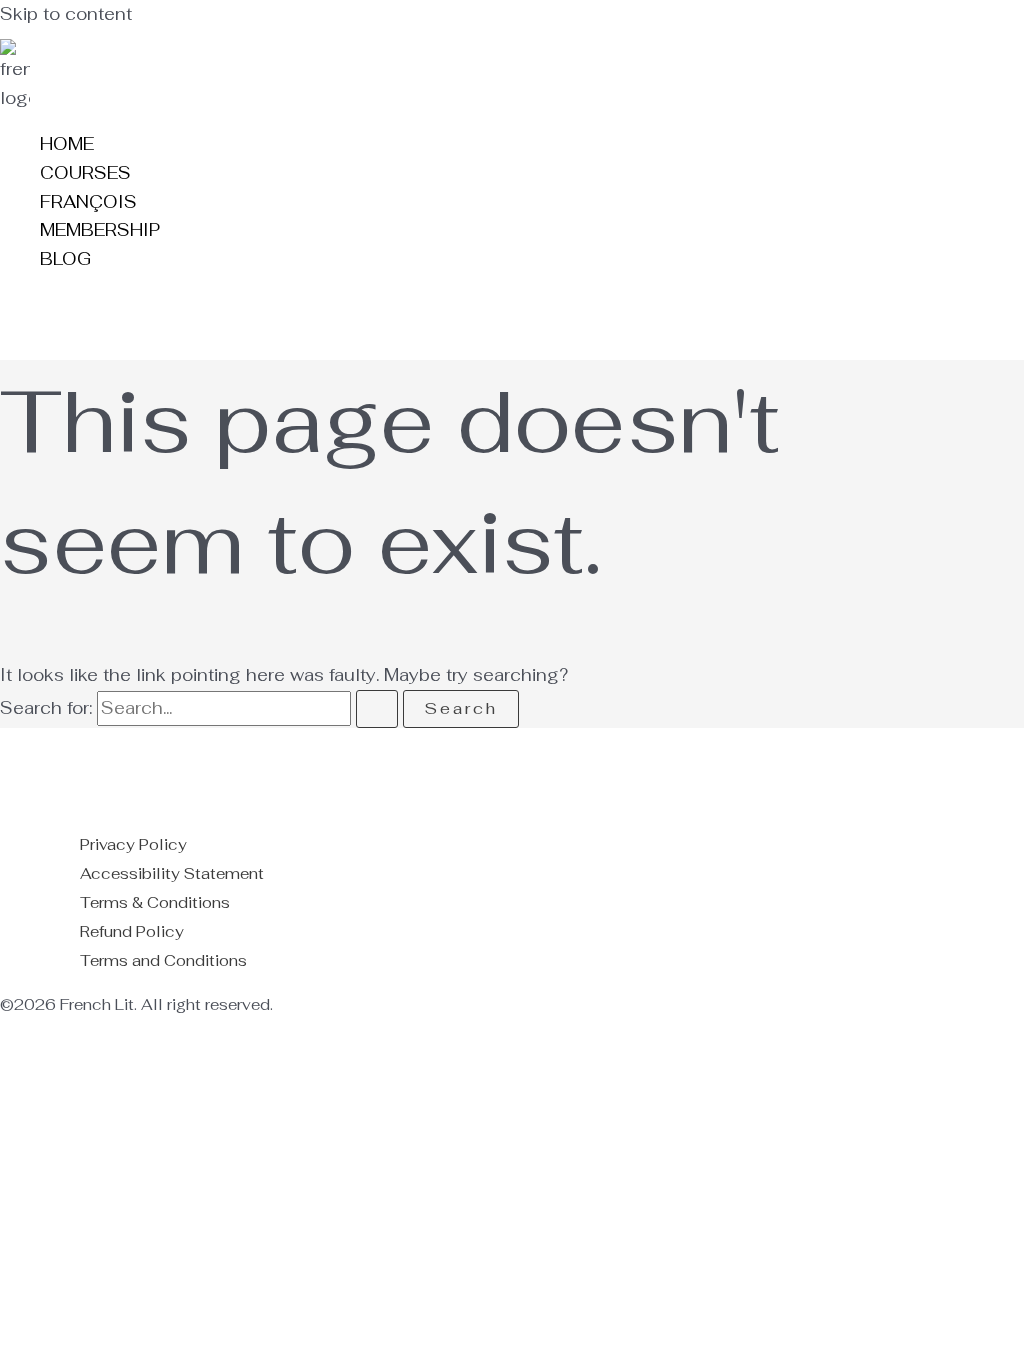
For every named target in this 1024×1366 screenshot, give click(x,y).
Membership (100, 230)
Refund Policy (132, 931)
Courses (85, 173)
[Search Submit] (377, 709)
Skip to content (66, 14)
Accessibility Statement (172, 873)
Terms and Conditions (163, 960)
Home (67, 144)
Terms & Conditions (155, 902)
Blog (65, 259)
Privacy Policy (133, 844)
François (88, 202)
